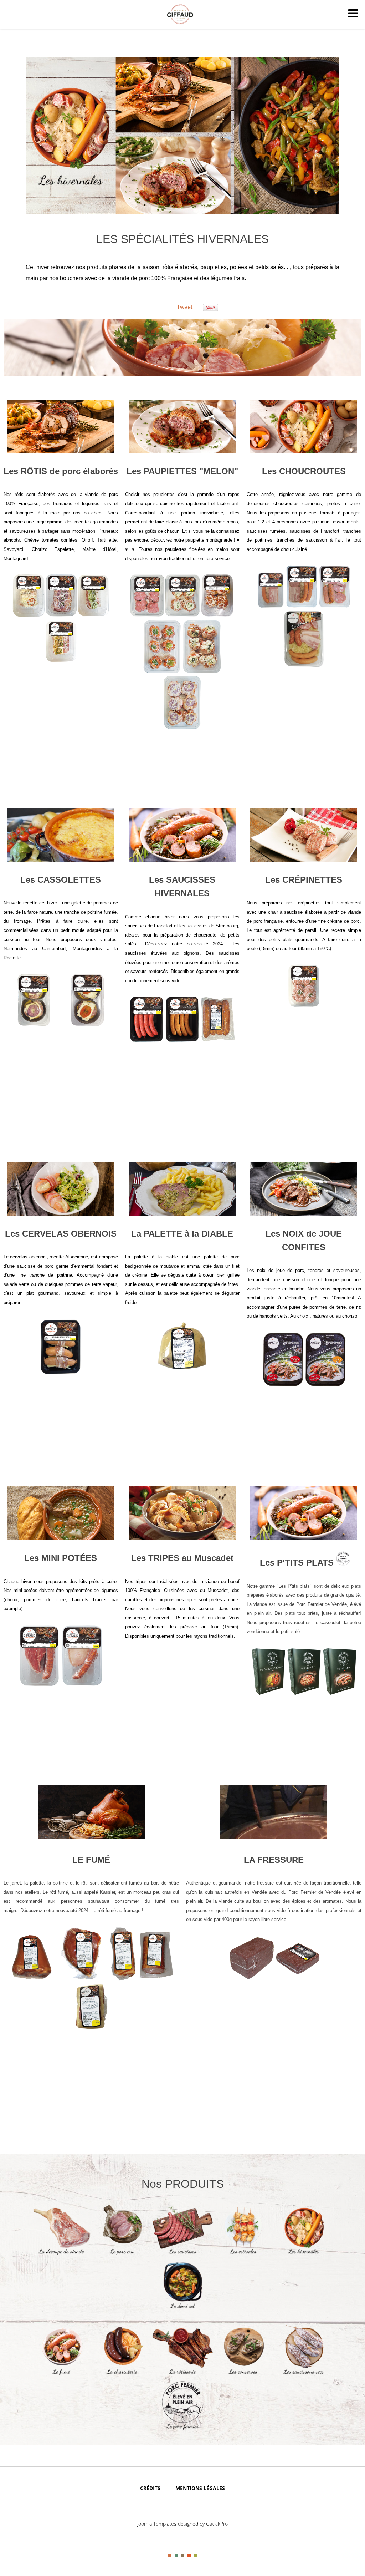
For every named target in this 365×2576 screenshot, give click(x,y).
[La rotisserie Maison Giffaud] (182, 2374)
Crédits (150, 2488)
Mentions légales (200, 2488)
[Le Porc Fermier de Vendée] (182, 2429)
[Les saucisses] (182, 2254)
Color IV (189, 2556)
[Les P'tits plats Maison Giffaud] (304, 1513)
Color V (196, 2556)
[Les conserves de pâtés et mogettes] (243, 2374)
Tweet (185, 307)
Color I (170, 2556)
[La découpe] (61, 2254)
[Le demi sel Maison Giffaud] (182, 2309)
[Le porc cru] (122, 2254)
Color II (176, 2556)
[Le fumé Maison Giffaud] (61, 2374)
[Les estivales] (243, 2254)
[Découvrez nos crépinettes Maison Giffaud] (304, 835)
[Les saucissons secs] (304, 2374)
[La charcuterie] (122, 2374)
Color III (183, 2556)
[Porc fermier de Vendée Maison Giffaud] (343, 1563)
